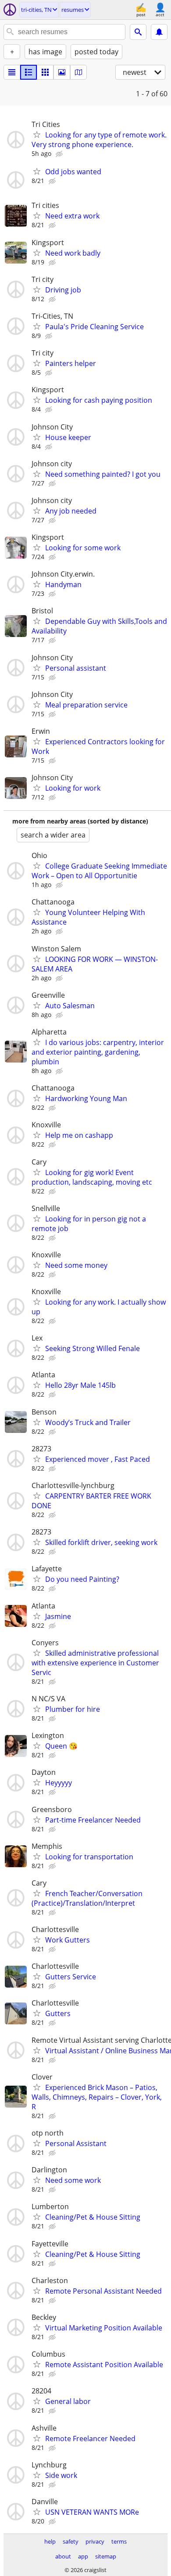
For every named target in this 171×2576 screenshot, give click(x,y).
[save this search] (159, 32)
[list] (12, 72)
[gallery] (62, 72)
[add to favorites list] (37, 134)
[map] (78, 72)
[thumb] (28, 72)
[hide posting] (60, 154)
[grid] (45, 72)
